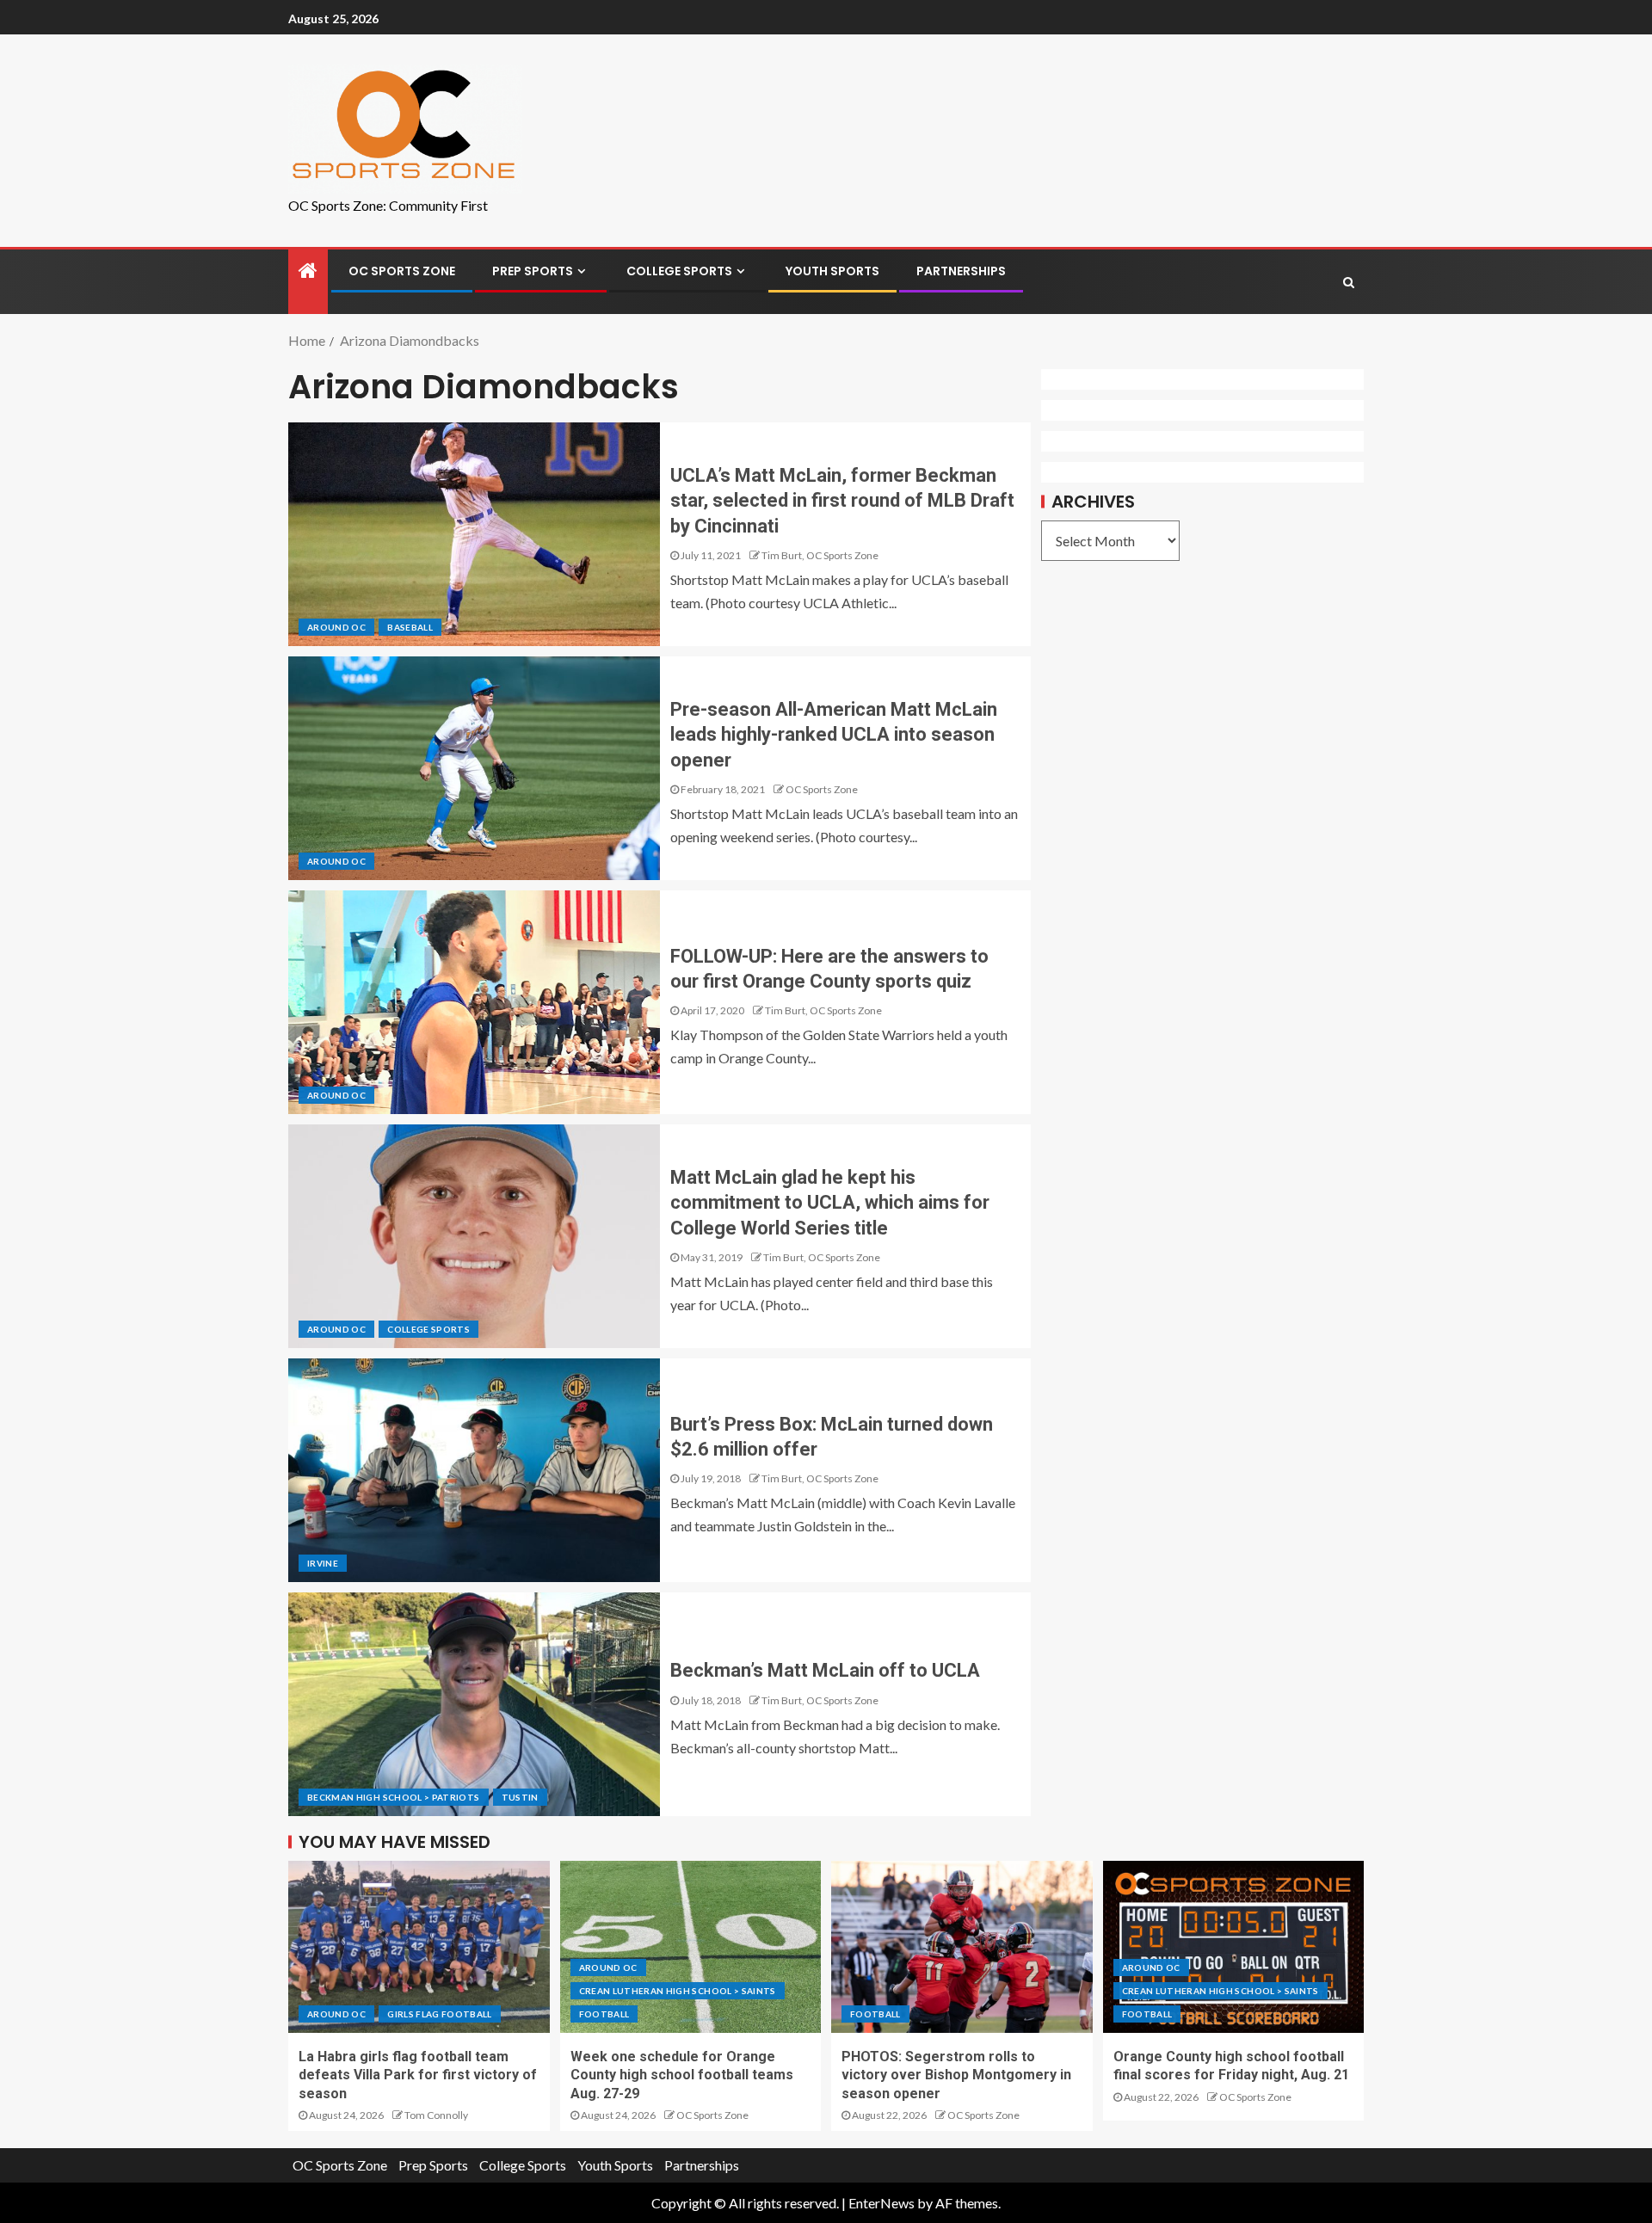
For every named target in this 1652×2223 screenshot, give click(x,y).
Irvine (323, 1563)
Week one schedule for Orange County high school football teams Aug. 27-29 (682, 2075)
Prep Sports (533, 271)
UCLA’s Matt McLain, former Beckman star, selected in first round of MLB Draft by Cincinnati (842, 501)
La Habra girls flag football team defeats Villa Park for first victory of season (418, 2075)
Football (604, 2014)
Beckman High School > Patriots (394, 1797)
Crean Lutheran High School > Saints (678, 1991)
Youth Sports (832, 271)
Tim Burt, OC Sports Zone (820, 555)
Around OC (336, 627)
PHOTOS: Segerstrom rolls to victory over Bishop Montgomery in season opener (956, 2075)
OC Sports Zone (402, 271)
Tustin (520, 1797)
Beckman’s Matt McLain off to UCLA (825, 1670)
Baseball (410, 627)
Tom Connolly (436, 2115)
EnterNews (881, 2203)
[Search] (1349, 282)
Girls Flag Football (440, 2014)
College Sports (679, 271)
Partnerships (961, 271)
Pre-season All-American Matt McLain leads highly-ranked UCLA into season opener (834, 735)
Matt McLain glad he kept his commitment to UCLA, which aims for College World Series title (830, 1203)
